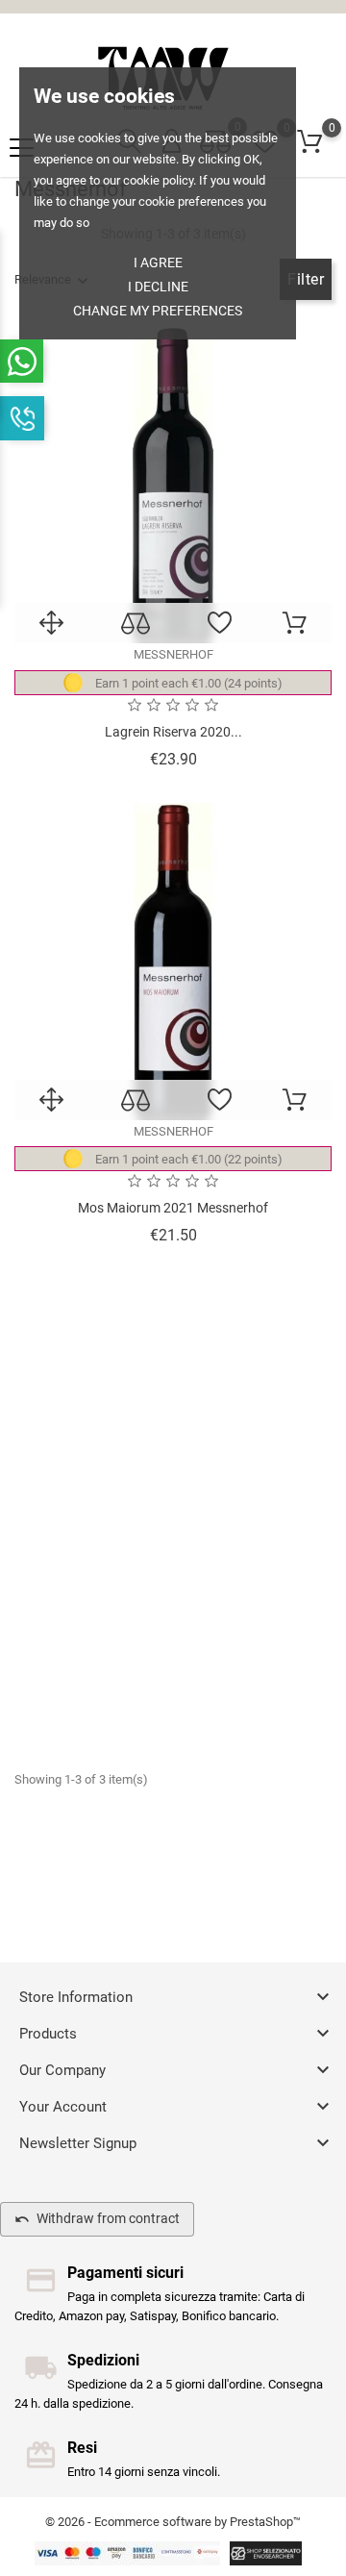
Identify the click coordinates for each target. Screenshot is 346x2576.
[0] (309, 142)
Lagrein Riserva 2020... (173, 732)
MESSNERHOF (173, 654)
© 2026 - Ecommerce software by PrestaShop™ (173, 2522)
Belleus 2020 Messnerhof (173, 1684)
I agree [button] (158, 263)
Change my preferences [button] (158, 311)
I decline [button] (158, 287)
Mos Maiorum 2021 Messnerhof (173, 1208)
